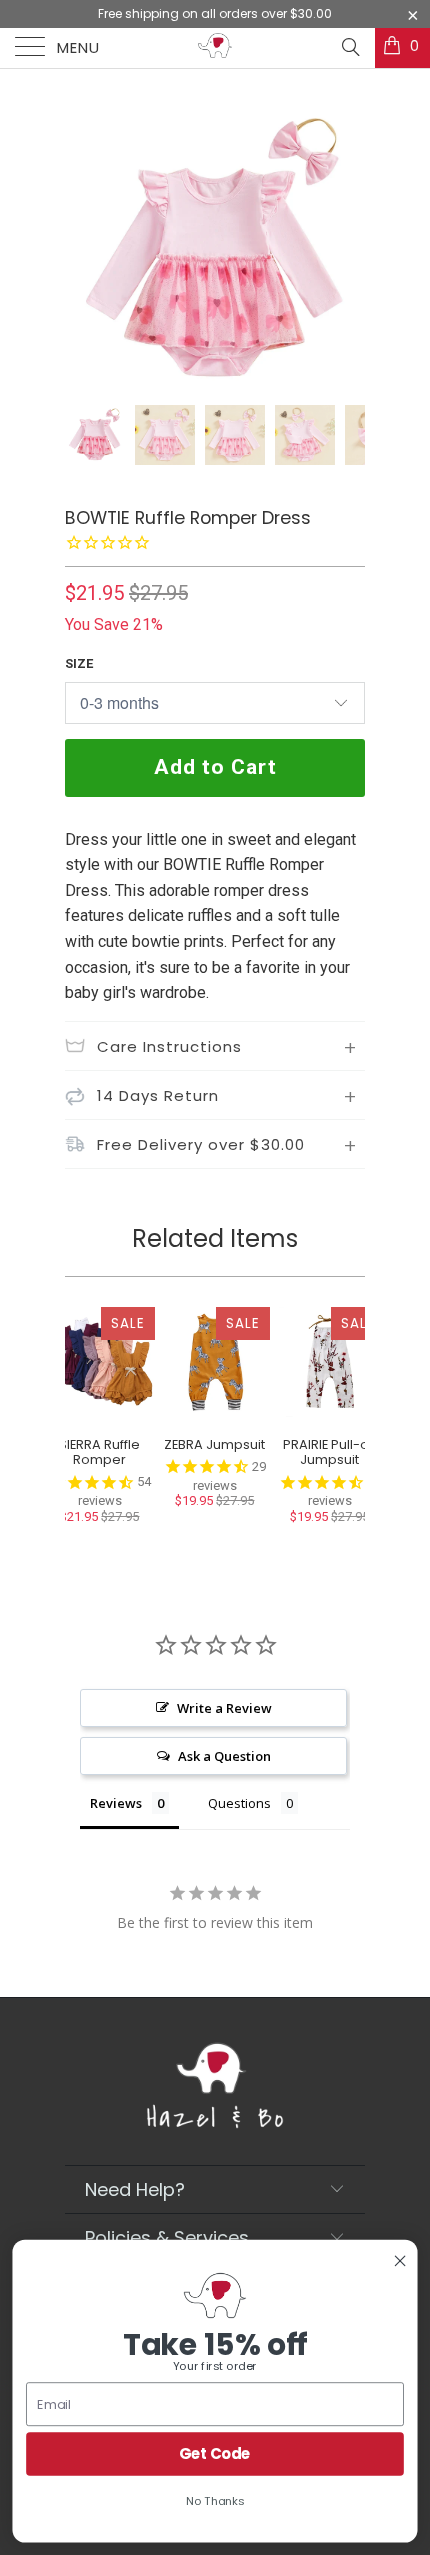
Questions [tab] (239, 1803)
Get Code (215, 2453)
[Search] (349, 47)
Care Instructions (169, 1046)
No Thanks (215, 2501)
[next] (346, 250)
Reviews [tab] (116, 1803)
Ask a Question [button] (224, 1756)
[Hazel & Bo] (215, 48)
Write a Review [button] (224, 1708)
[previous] (84, 250)
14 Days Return (158, 1095)
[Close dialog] (400, 2261)
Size (79, 663)
